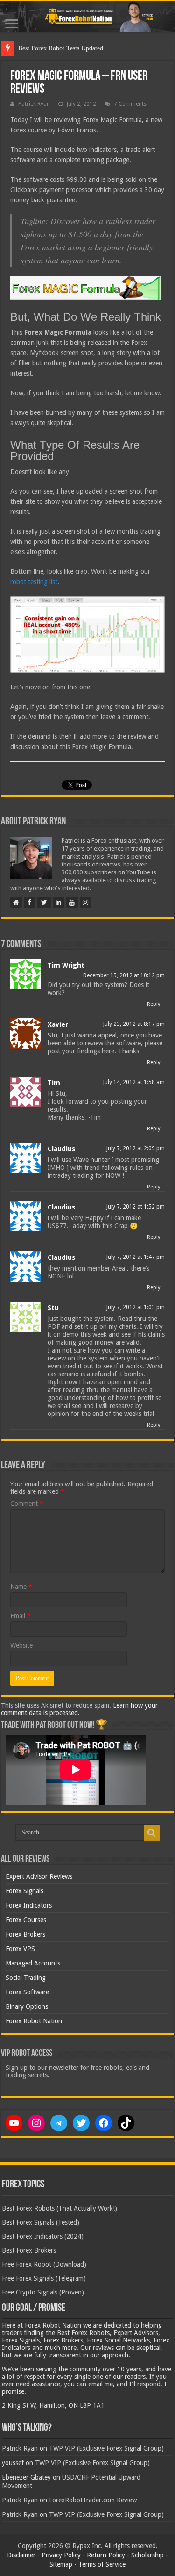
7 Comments (130, 104)
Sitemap (61, 2564)
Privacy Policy (61, 2555)
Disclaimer (21, 2555)
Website (21, 1645)
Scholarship (147, 2555)
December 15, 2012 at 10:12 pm (124, 975)
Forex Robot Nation (34, 2021)
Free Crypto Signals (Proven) (43, 2292)
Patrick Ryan (34, 104)
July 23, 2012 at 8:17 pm (134, 1024)
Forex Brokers (25, 1934)
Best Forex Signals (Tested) (41, 2222)
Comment (27, 1504)
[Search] (152, 1833)
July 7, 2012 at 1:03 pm (136, 1307)
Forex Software (27, 1992)
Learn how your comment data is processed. (79, 1709)
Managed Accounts (33, 1963)
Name (21, 1587)
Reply (154, 1004)
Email (21, 1616)
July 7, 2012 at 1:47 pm (136, 1257)
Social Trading (26, 1978)
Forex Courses (26, 1920)
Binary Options (27, 2006)
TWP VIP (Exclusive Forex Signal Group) (106, 2448)
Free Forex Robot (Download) (44, 2264)
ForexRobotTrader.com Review (93, 2500)
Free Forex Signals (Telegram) (44, 2278)
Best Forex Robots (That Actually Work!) (59, 2208)
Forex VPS (20, 1949)
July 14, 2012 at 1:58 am (134, 1082)
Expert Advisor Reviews (39, 1876)
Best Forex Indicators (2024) (43, 2236)
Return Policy (106, 2555)
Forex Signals (24, 1891)
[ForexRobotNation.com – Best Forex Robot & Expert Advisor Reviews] (87, 17)
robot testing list (34, 582)
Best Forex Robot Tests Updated (61, 48)
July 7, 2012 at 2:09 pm (136, 1148)
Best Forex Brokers (29, 2250)
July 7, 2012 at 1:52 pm (136, 1207)
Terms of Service (102, 2564)
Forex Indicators (29, 1905)
